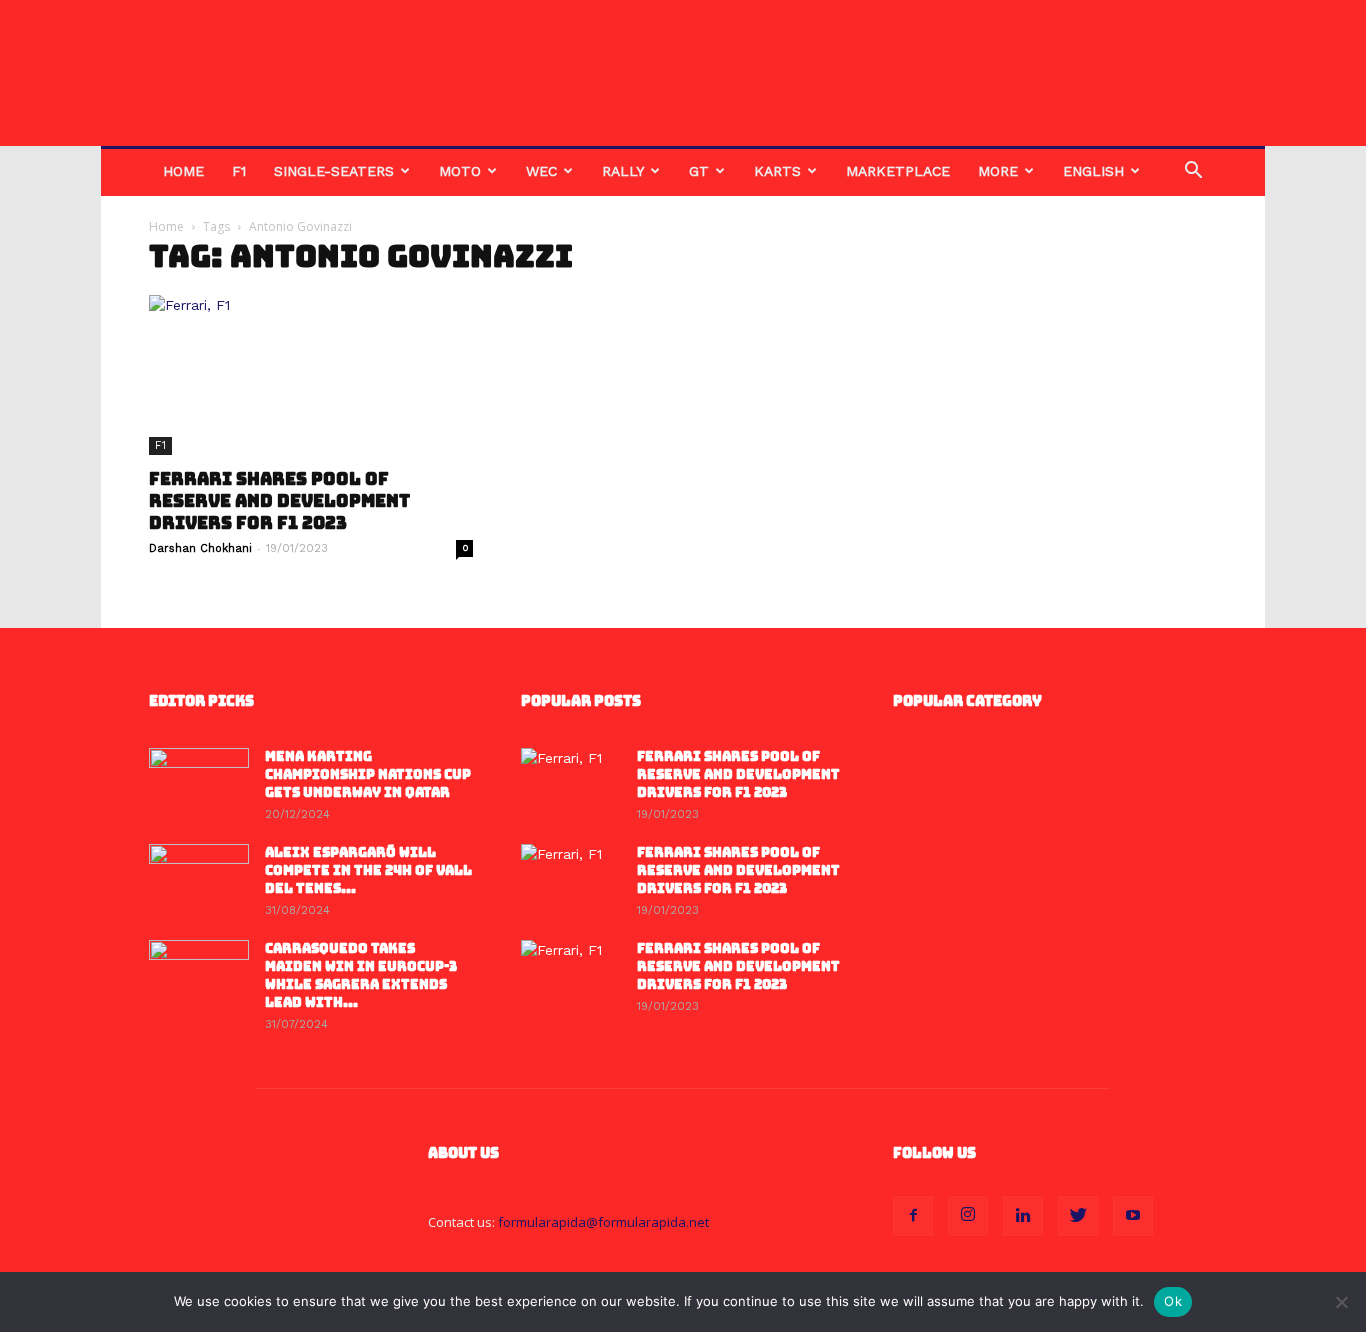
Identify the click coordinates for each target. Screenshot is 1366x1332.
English (1093, 171)
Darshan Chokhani (200, 548)
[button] (1193, 172)
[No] (1341, 1302)
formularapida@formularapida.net (603, 1222)
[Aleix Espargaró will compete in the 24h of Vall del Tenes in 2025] (199, 879)
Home (183, 171)
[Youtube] (1133, 1216)
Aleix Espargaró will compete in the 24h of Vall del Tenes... (368, 870)
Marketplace (898, 171)
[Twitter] (1078, 1216)
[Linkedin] (1023, 1216)
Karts (777, 171)
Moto (460, 171)
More (998, 171)
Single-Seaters (334, 171)
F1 (239, 171)
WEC (541, 171)
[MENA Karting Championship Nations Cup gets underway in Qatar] (199, 783)
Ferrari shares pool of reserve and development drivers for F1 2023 (279, 501)
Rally (623, 171)
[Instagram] (968, 1216)
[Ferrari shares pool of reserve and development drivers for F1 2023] (311, 375)
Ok (1173, 1301)
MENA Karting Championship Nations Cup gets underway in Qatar (368, 774)
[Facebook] (913, 1216)
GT (699, 171)
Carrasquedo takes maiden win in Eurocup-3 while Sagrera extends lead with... (361, 975)
